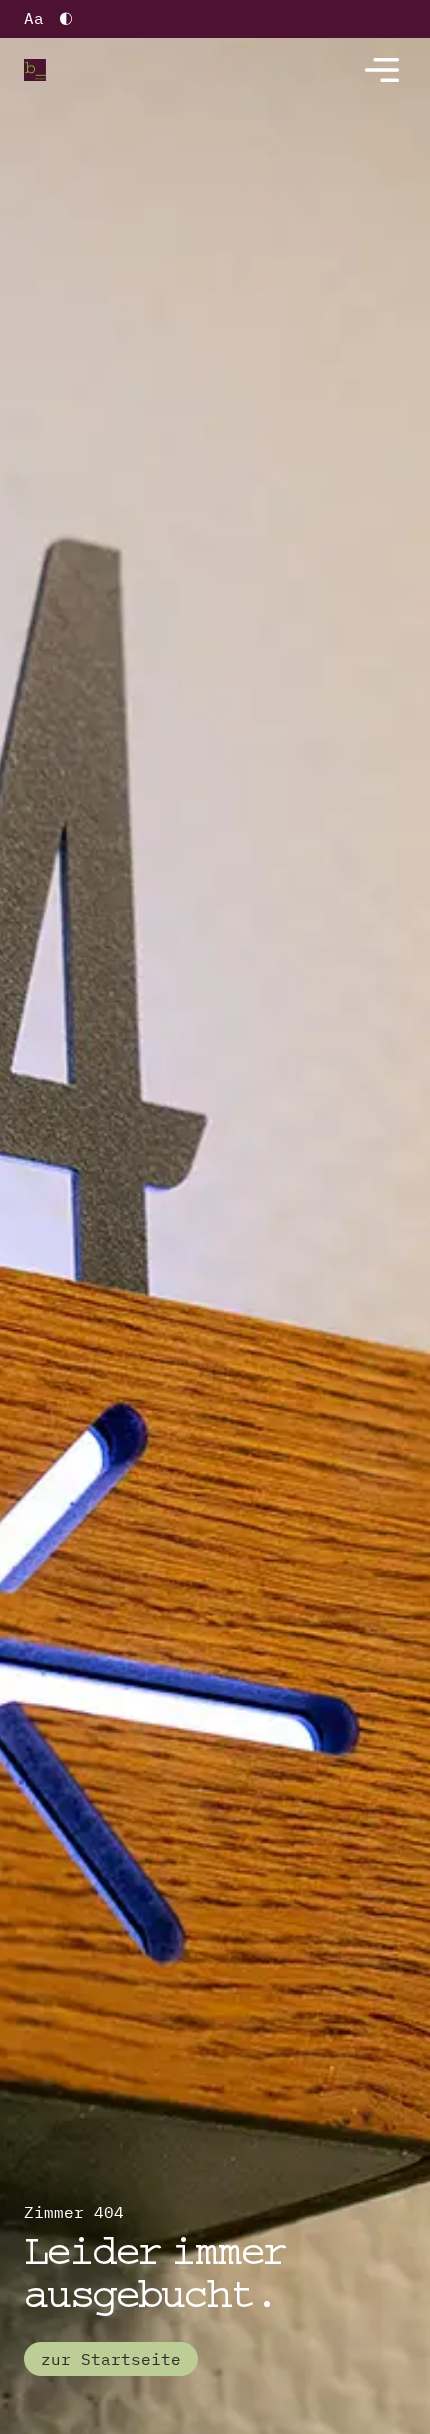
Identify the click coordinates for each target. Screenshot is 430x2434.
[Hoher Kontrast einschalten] (66, 19)
